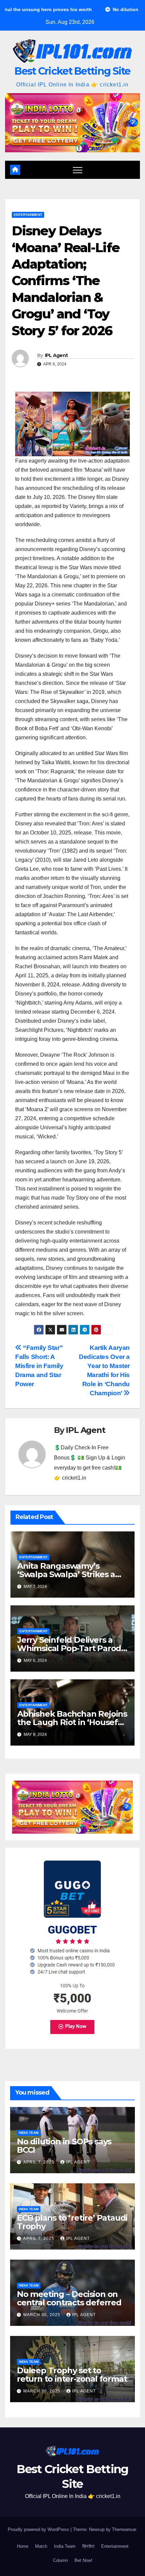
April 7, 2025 (39, 2162)
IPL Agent (56, 355)
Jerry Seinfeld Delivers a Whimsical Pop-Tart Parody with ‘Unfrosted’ (71, 1648)
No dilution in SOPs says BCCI (64, 2146)
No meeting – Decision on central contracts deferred (69, 2298)
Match (41, 2546)
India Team (29, 2133)
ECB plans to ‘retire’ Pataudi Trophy (72, 2222)
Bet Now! (83, 2560)
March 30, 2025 (42, 2315)
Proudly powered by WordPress (39, 2529)
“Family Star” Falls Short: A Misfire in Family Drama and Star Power (39, 1366)
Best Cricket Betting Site (72, 71)
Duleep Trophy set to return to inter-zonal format (72, 2375)
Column (60, 2560)
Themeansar (124, 2529)
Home (23, 2546)
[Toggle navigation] (78, 170)
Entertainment (28, 215)
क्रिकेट (88, 2546)
